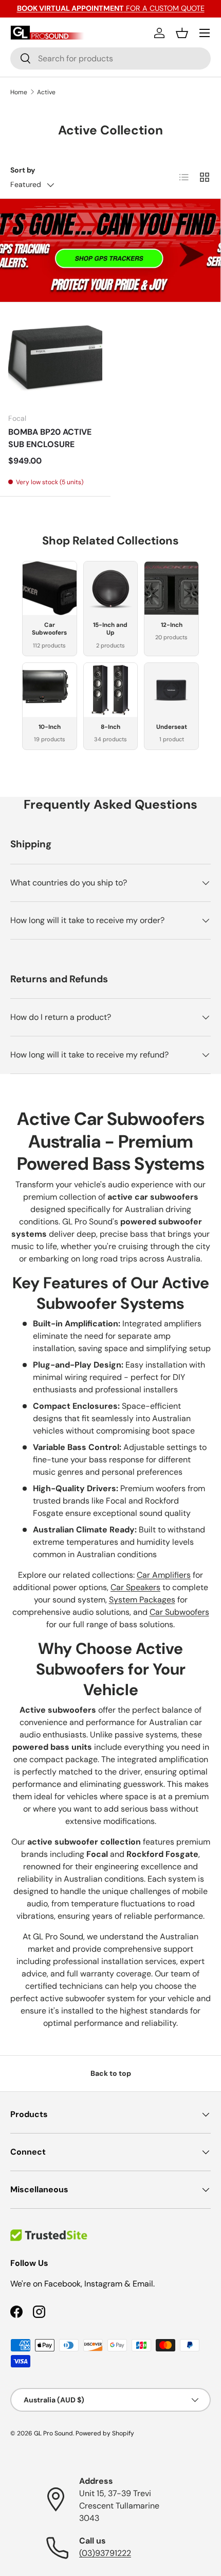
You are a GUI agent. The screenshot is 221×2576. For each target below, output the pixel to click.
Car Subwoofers (179, 1612)
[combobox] (110, 58)
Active (46, 92)
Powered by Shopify (105, 2433)
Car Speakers (135, 1587)
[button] (182, 33)
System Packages (142, 1600)
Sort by (23, 170)
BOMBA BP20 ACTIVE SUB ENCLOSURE (50, 438)
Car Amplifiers (164, 1575)
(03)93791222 (105, 2553)
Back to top (111, 2073)
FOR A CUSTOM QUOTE (111, 8)
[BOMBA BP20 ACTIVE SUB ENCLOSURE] (55, 358)
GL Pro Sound (53, 2433)
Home (19, 92)
